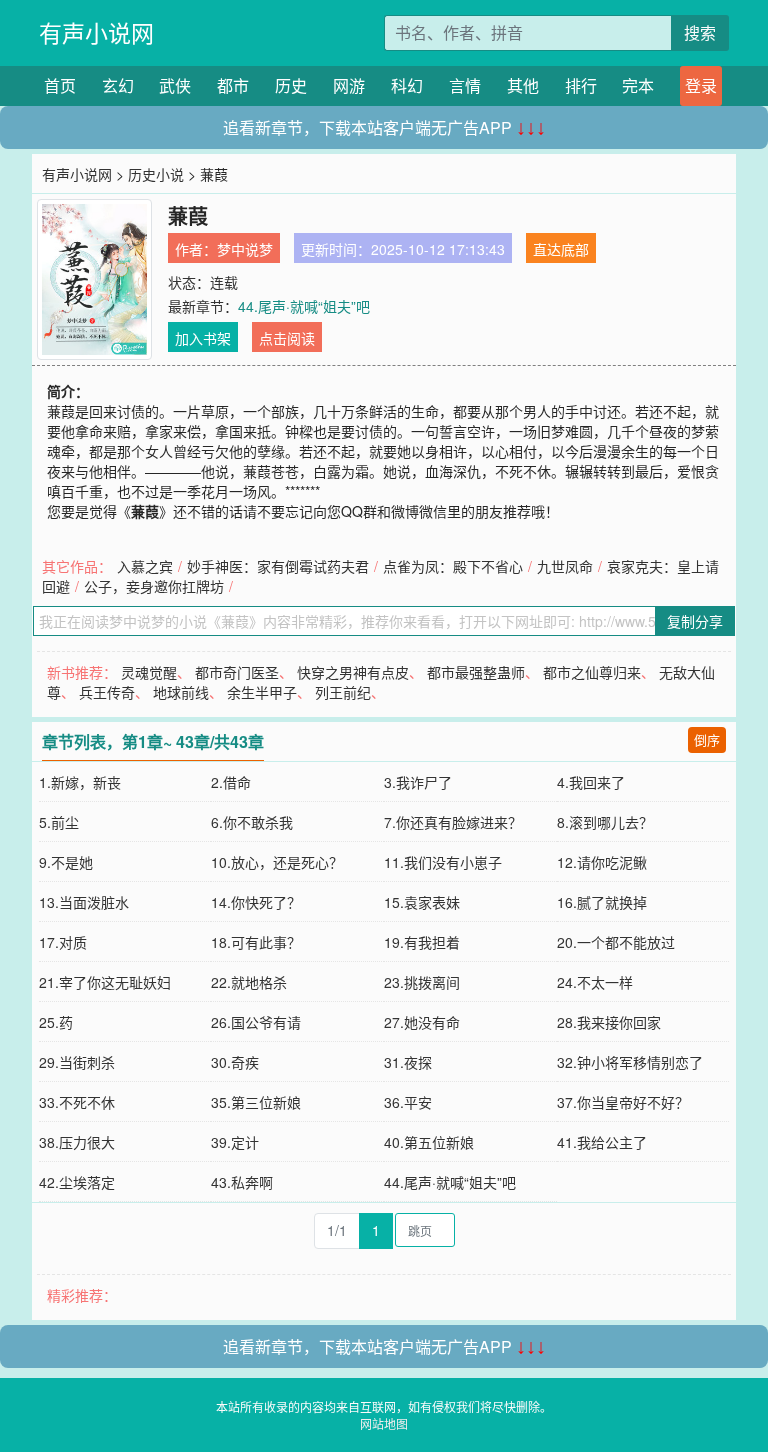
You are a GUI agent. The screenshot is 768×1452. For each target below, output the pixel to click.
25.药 (56, 1022)
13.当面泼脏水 (84, 902)
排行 (581, 85)
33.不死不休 (77, 1102)
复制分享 (695, 621)
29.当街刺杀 (77, 1062)
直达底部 (561, 249)
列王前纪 (343, 692)
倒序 (707, 739)
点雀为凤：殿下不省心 (453, 566)
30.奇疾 (235, 1062)
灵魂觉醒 (149, 672)
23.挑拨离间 (422, 982)
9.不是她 (66, 862)
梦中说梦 (245, 249)
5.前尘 (59, 822)
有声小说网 (96, 32)
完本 (638, 85)
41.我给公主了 (602, 1142)
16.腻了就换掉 (602, 902)
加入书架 (203, 338)
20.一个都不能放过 (616, 942)
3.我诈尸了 (418, 782)
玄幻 (118, 85)
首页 (60, 85)
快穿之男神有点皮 (353, 672)
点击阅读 (287, 338)
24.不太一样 (595, 982)
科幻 (407, 85)
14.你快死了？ (256, 902)
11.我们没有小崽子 (443, 862)
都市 (233, 85)
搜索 (700, 32)
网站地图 (384, 1423)
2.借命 (231, 782)
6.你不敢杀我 (252, 822)
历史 (291, 85)
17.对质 (63, 942)
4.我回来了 (591, 782)
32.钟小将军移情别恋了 (630, 1062)
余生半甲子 (262, 692)
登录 (701, 85)
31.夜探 (408, 1062)
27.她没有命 (422, 1022)
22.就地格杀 (249, 982)
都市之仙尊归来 (592, 672)
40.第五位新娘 (429, 1142)
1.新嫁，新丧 (80, 782)
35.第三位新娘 (256, 1102)
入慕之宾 (145, 566)
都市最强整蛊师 (476, 672)
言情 (465, 85)
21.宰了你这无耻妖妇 (105, 982)
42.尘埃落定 (77, 1182)
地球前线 (181, 692)
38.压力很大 (77, 1142)
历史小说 (156, 174)
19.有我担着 (422, 942)
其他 (523, 85)
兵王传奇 (107, 692)
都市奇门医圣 (237, 672)
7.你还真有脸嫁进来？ (453, 822)
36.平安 (408, 1102)
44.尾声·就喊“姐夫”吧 (304, 306)
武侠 (175, 85)
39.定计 (235, 1142)
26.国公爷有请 (256, 1022)
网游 (349, 85)
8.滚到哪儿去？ (605, 822)
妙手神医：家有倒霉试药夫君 (278, 566)
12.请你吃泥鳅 (602, 862)
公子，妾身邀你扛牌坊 (154, 586)
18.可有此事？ (256, 942)
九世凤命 (565, 566)
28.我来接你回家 (609, 1022)
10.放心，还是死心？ (277, 862)
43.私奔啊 (242, 1182)
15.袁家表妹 (422, 902)
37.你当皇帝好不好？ (623, 1102)
